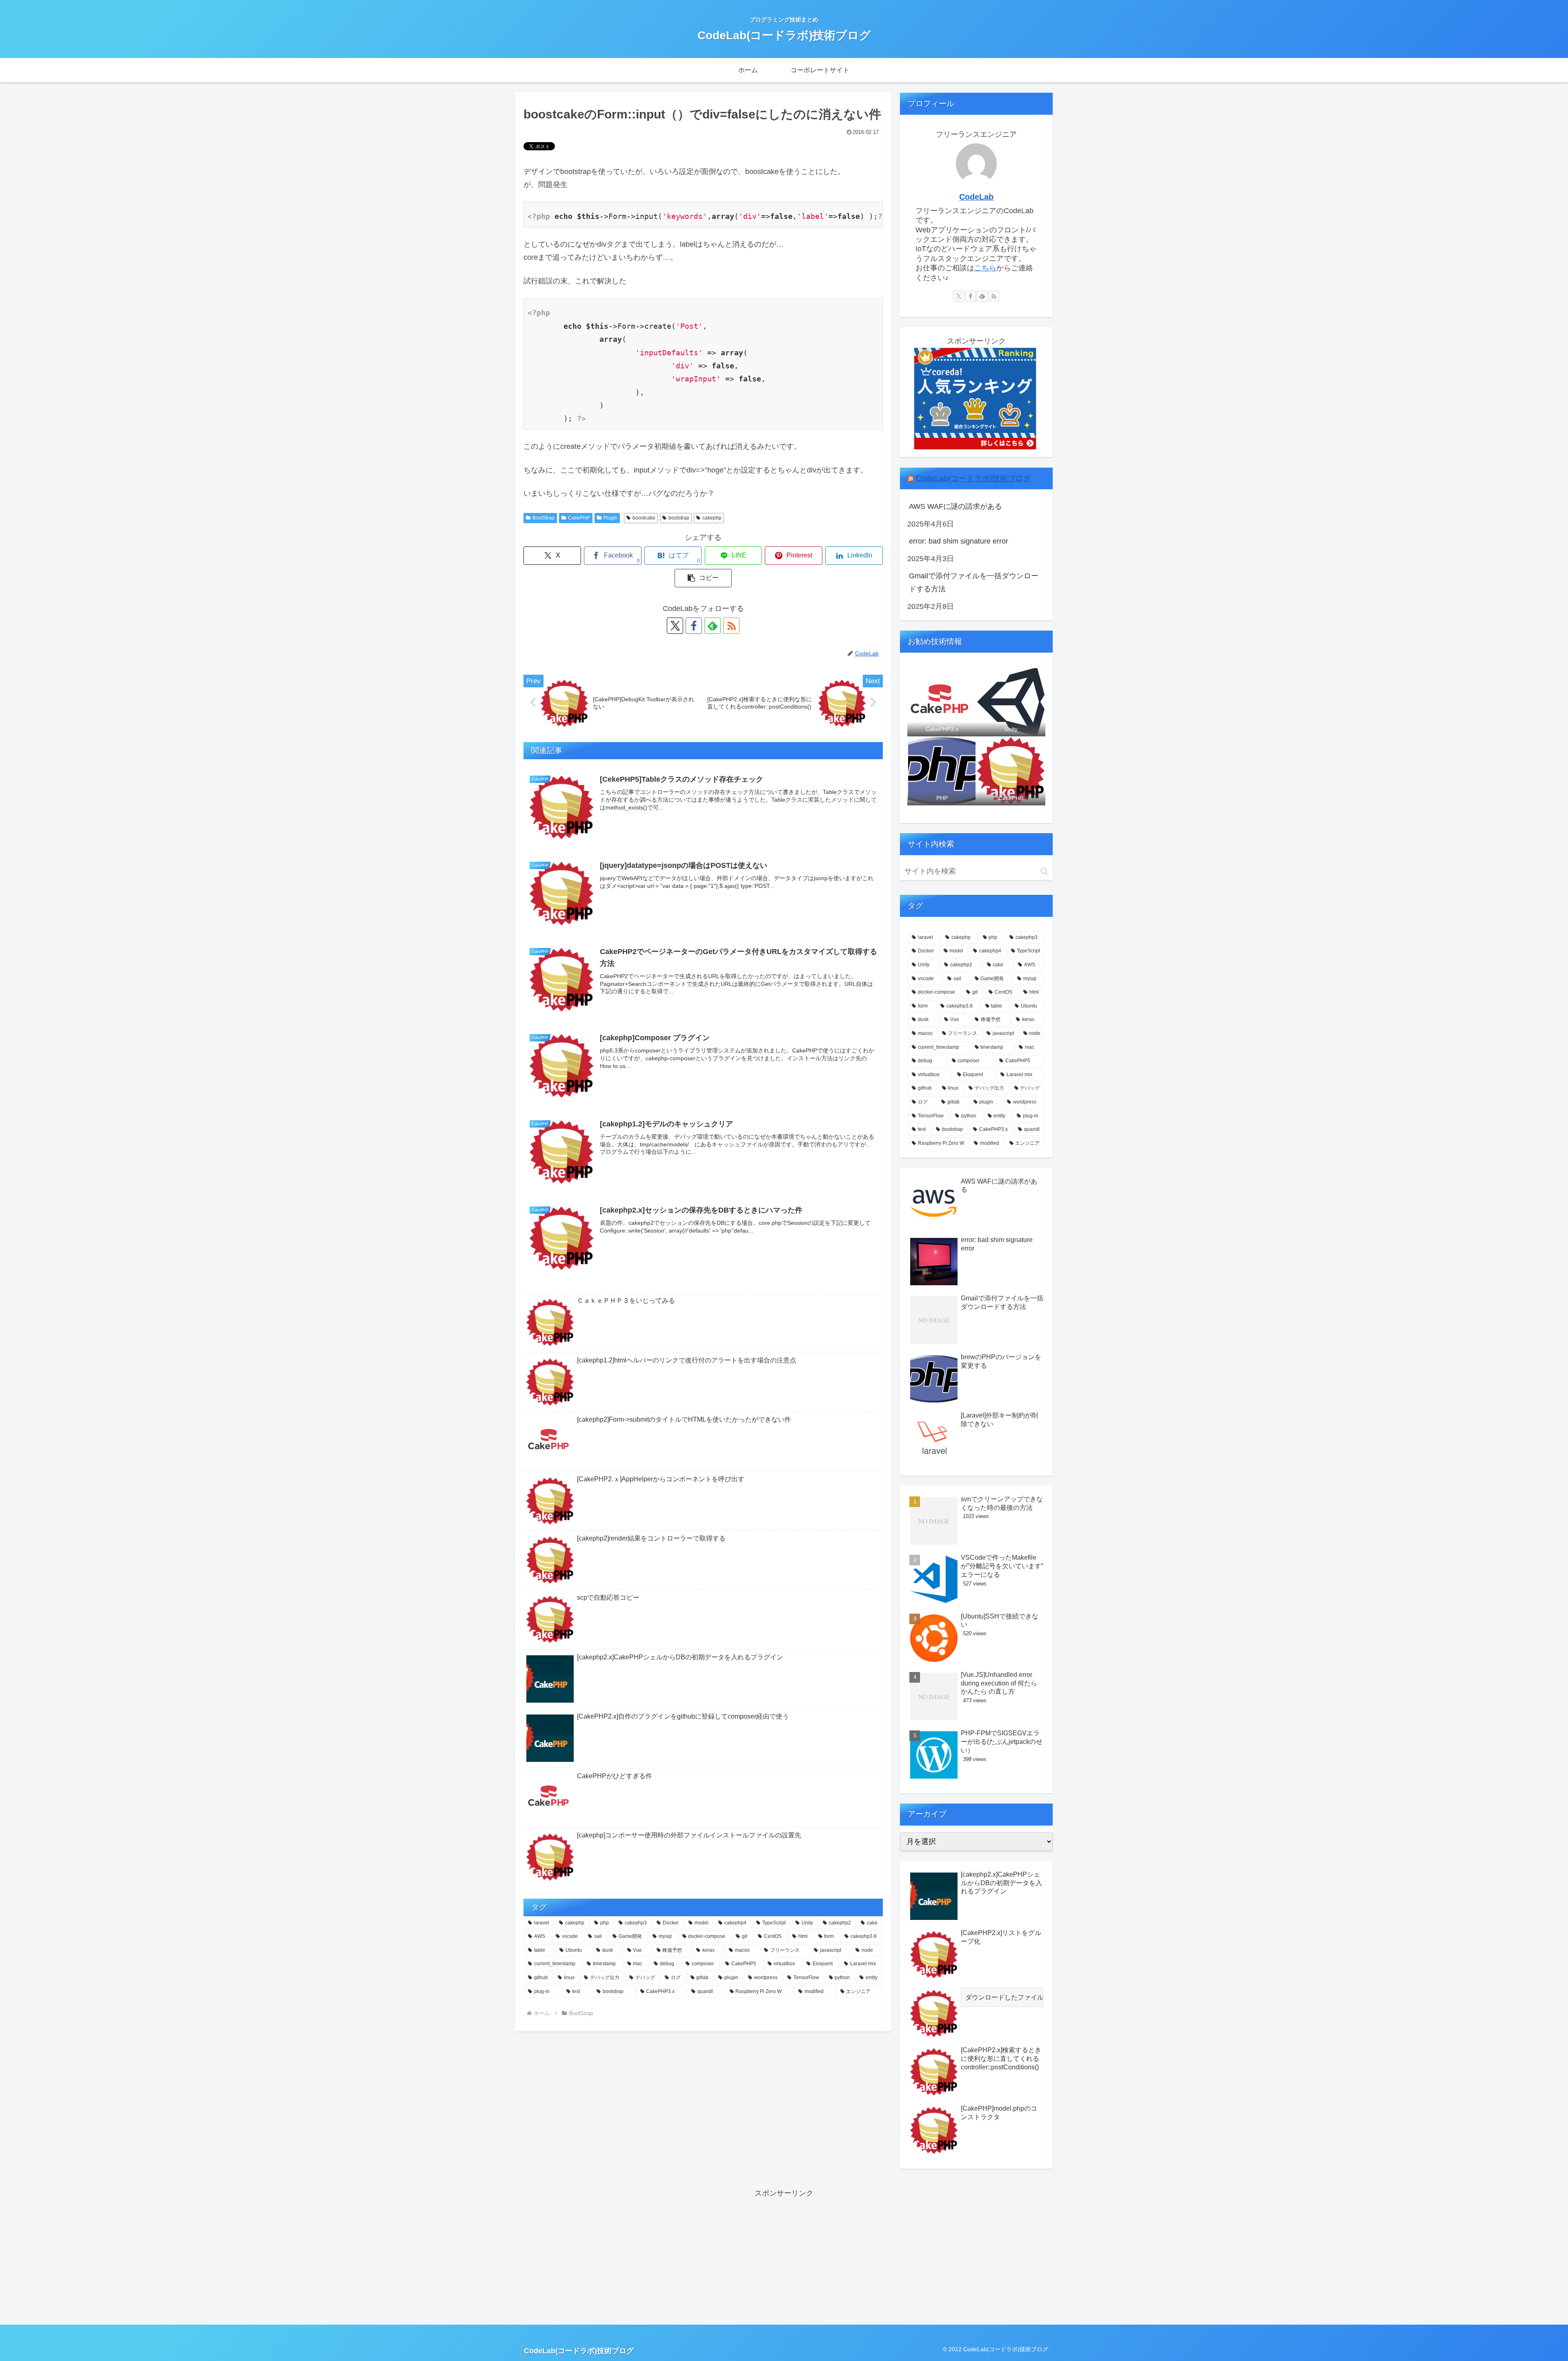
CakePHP (579, 518)
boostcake (644, 518)
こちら (985, 268)
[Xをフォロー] (675, 626)
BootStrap (543, 518)
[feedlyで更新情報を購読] (713, 626)
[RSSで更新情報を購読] (731, 626)
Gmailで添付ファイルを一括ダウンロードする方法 (974, 582)
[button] (703, 578)
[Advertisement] (784, 2257)
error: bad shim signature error (959, 541)
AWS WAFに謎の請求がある (955, 506)
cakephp (712, 518)
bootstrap (679, 518)
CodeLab (976, 197)
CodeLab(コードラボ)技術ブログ (973, 478)
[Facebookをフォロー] (694, 626)
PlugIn (610, 518)
